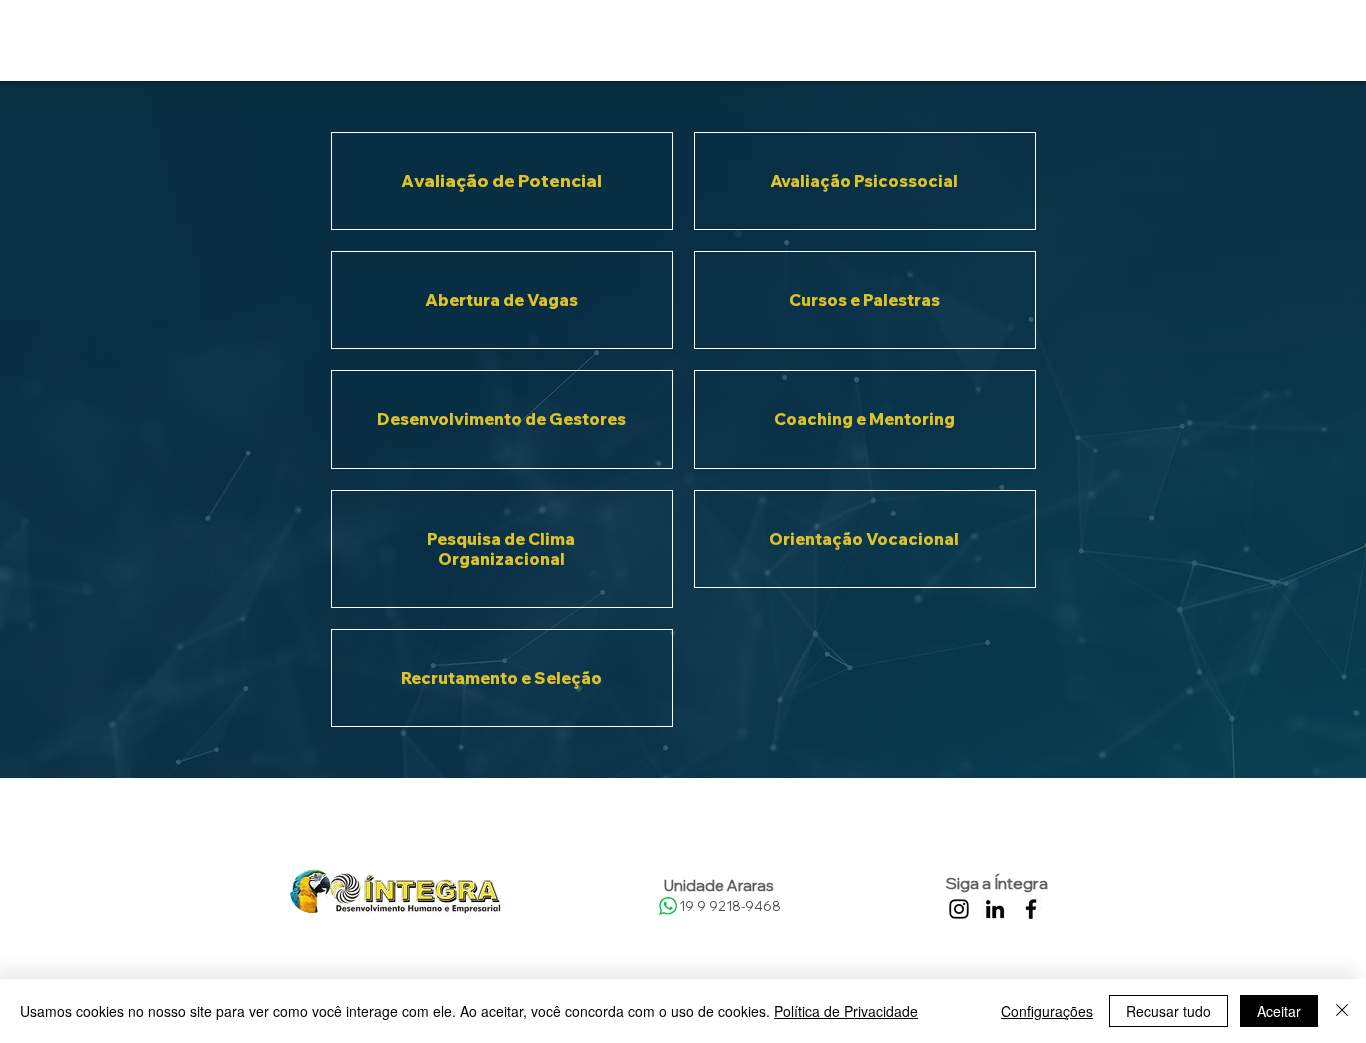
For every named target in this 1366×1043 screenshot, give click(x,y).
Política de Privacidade (846, 1011)
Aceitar (1279, 1011)
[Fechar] (1342, 1011)
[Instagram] (959, 909)
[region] (502, 181)
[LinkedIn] (995, 909)
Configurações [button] (1047, 1011)
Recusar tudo (1168, 1011)
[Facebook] (1031, 909)
